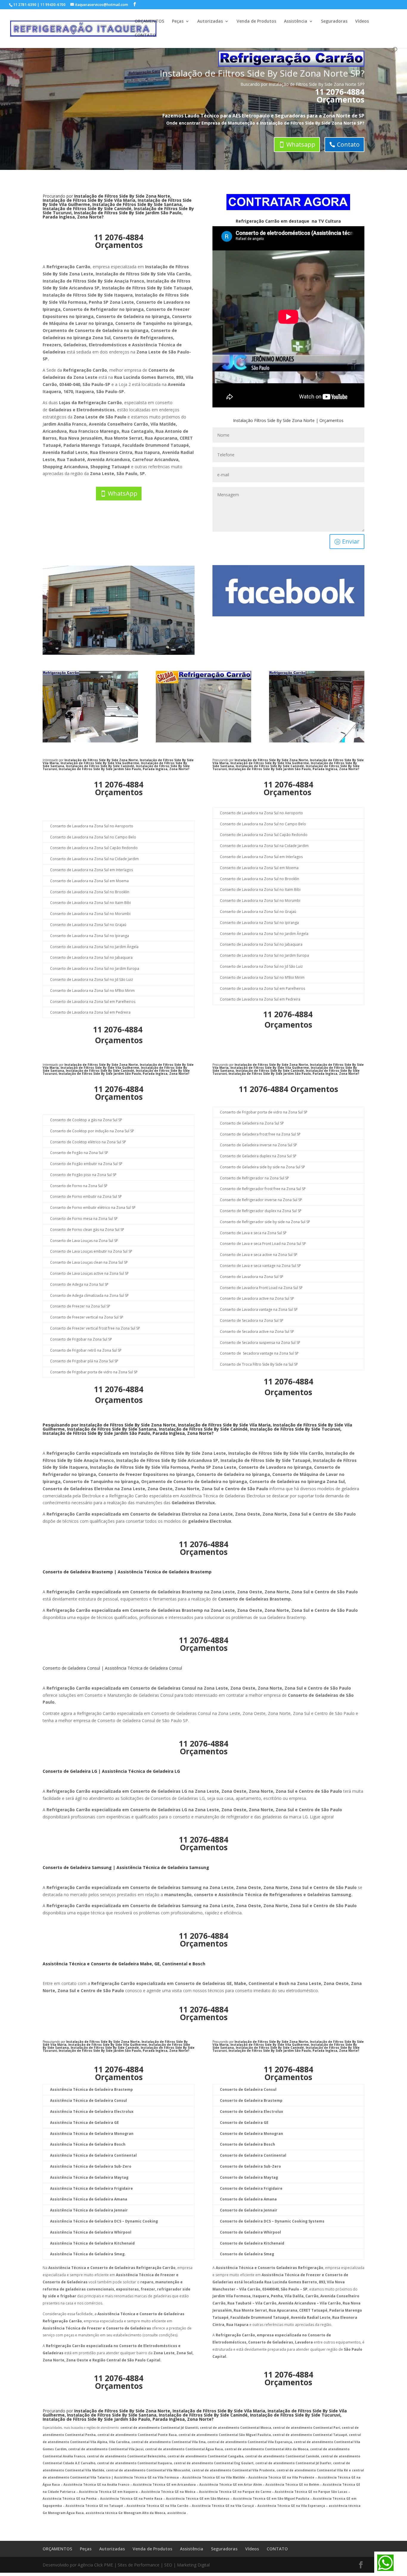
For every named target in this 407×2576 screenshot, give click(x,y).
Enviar (351, 541)
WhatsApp (123, 493)
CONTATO (145, 35)
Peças (178, 21)
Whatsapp (301, 144)
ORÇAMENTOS (149, 21)
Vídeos (362, 21)
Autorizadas (210, 21)
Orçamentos (340, 100)
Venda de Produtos (256, 21)
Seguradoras (334, 21)
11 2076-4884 (340, 92)
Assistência (296, 21)
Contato (348, 144)
